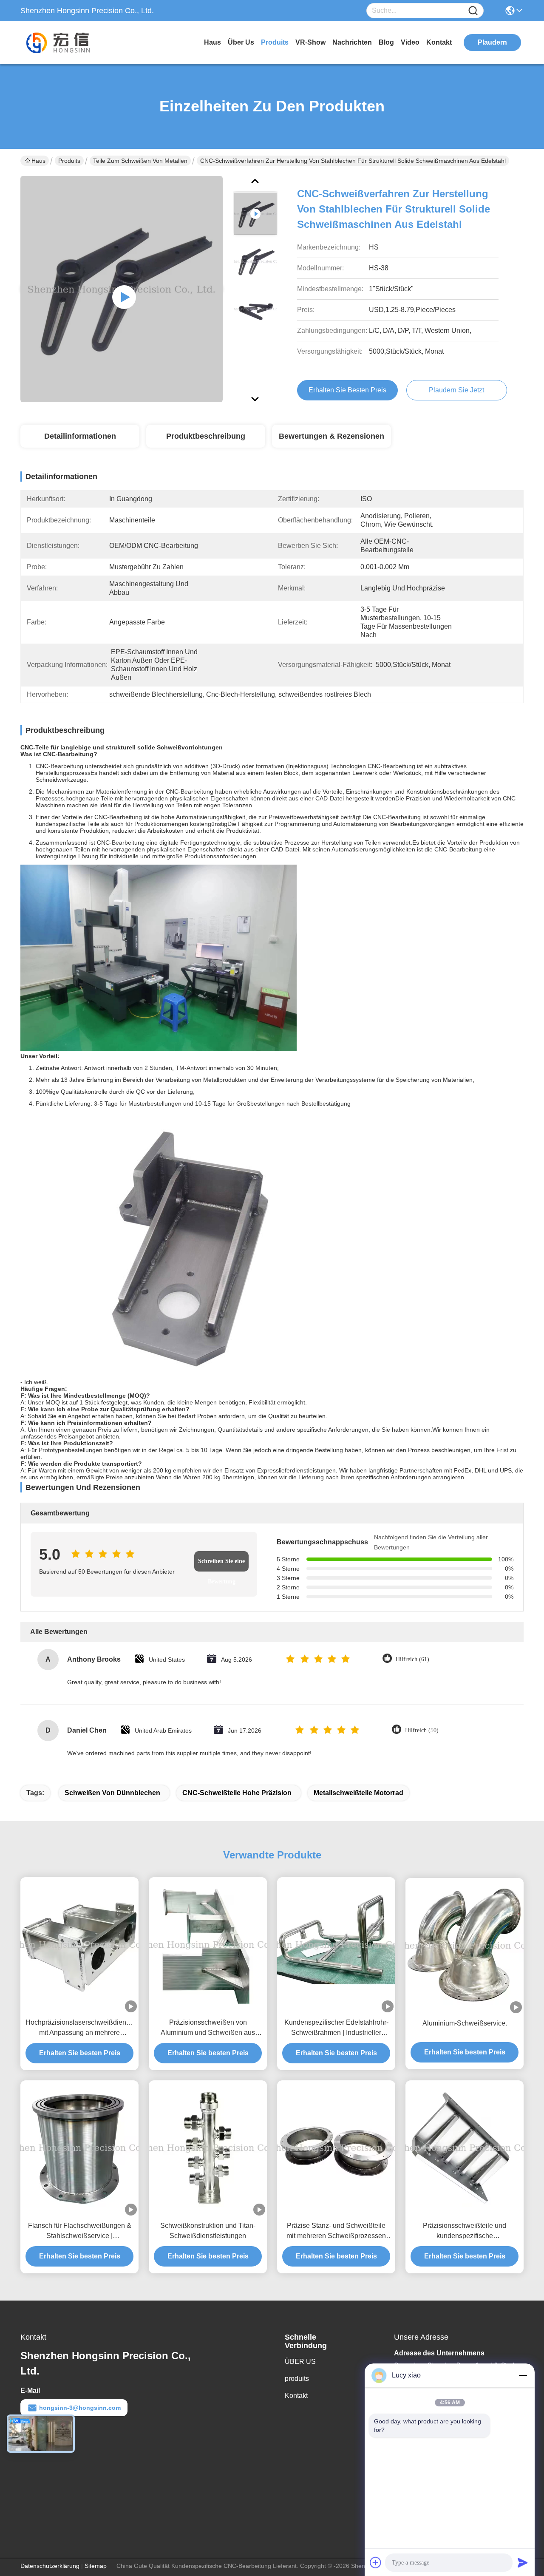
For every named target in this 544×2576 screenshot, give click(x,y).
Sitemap (96, 2566)
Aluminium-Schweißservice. (465, 2023)
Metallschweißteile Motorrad (358, 1793)
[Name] (473, 11)
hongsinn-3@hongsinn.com (80, 2408)
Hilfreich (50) (422, 1730)
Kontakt (296, 2396)
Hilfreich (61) (412, 1659)
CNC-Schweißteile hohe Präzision (237, 1793)
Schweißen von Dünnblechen (112, 1793)
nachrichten (352, 42)
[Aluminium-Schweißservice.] (465, 1946)
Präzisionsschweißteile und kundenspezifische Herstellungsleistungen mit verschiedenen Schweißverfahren (465, 2231)
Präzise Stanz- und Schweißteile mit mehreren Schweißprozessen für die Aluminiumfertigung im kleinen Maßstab (336, 2231)
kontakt (439, 42)
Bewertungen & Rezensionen (331, 436)
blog (386, 42)
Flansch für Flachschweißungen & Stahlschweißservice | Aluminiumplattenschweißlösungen (79, 2231)
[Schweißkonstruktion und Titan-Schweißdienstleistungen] (208, 2148)
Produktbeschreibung (206, 436)
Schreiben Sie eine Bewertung (221, 1565)
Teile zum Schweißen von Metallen (140, 161)
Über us (241, 42)
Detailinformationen (80, 436)
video (410, 42)
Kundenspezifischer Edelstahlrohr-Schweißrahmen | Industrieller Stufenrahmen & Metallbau (336, 2028)
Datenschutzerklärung (50, 2566)
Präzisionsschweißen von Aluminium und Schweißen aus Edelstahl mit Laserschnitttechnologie (208, 2028)
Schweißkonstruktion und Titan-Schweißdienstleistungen (208, 2231)
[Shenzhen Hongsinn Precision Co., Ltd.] (67, 43)
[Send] (523, 2562)
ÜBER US (300, 2362)
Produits (69, 161)
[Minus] (523, 2375)
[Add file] (376, 2562)
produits (275, 42)
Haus (212, 42)
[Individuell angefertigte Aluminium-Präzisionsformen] (122, 289)
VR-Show (310, 42)
